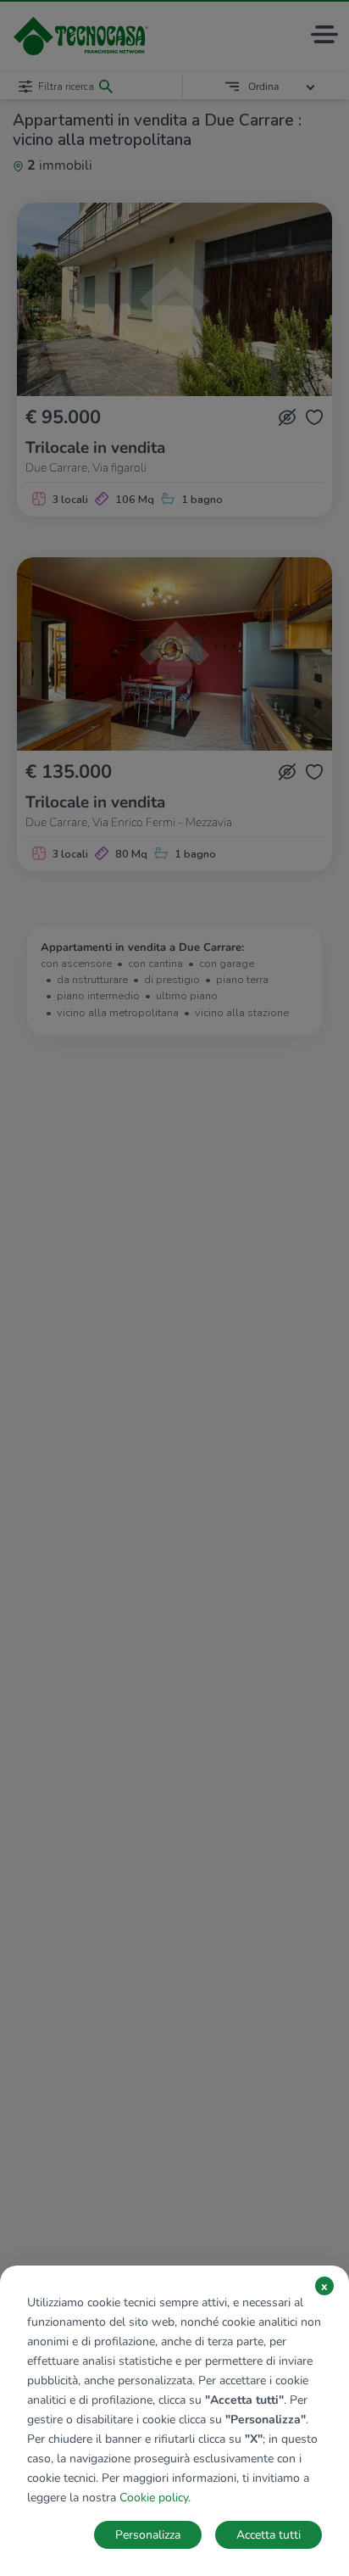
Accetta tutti (269, 2535)
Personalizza (148, 2535)
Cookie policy (154, 2498)
